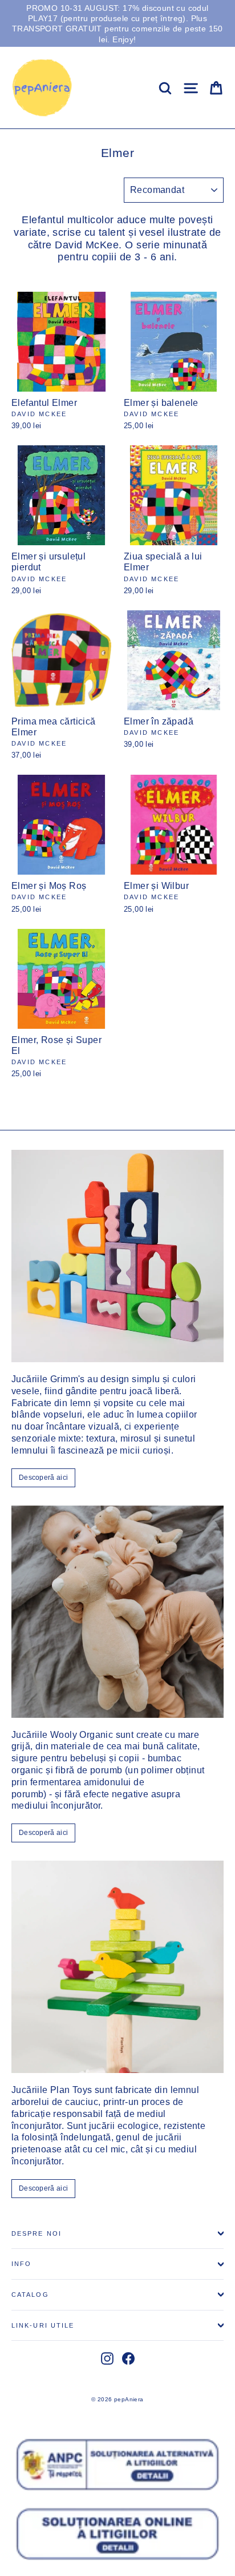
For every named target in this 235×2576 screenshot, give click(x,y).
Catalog (30, 2295)
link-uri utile (43, 2325)
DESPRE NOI (37, 2233)
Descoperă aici (43, 1478)
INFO (21, 2264)
